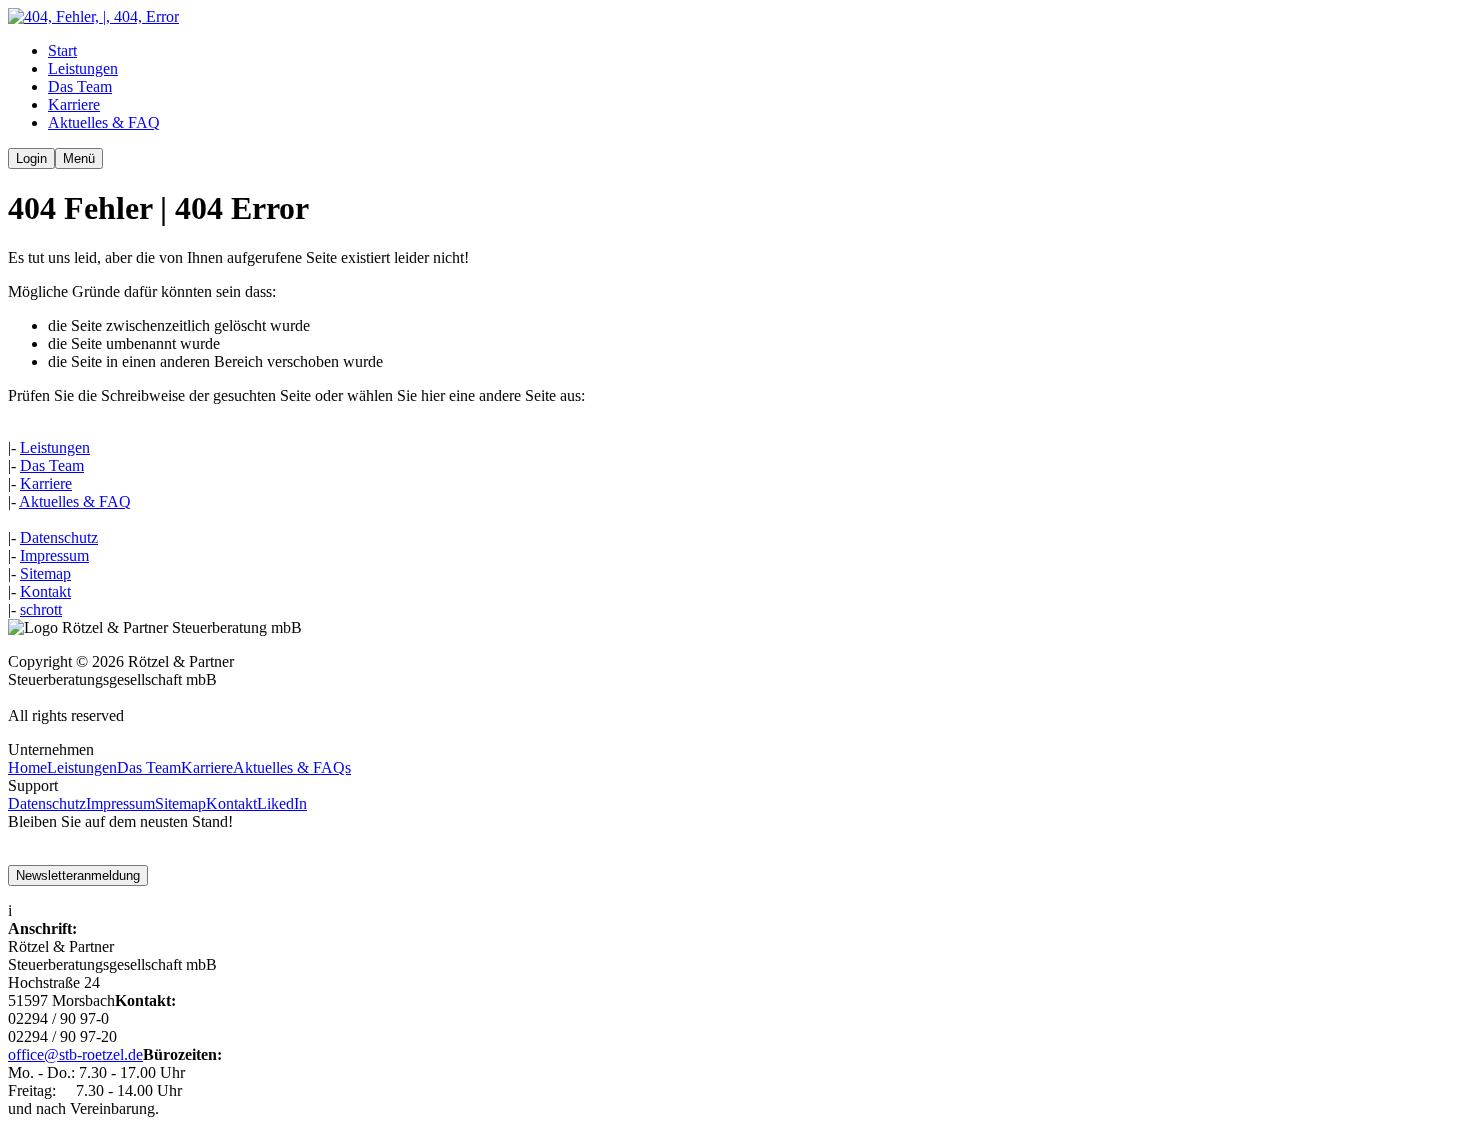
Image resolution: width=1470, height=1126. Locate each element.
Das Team (52, 465)
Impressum (54, 555)
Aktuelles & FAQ (75, 501)
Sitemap (45, 573)
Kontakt (45, 591)
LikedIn (282, 803)
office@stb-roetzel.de (75, 1054)
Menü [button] (79, 158)
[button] (93, 16)
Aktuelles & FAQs (292, 767)
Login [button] (31, 158)
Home (27, 767)
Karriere (46, 483)
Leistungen (55, 447)
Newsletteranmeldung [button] (78, 875)
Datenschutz (59, 537)
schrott (41, 609)
